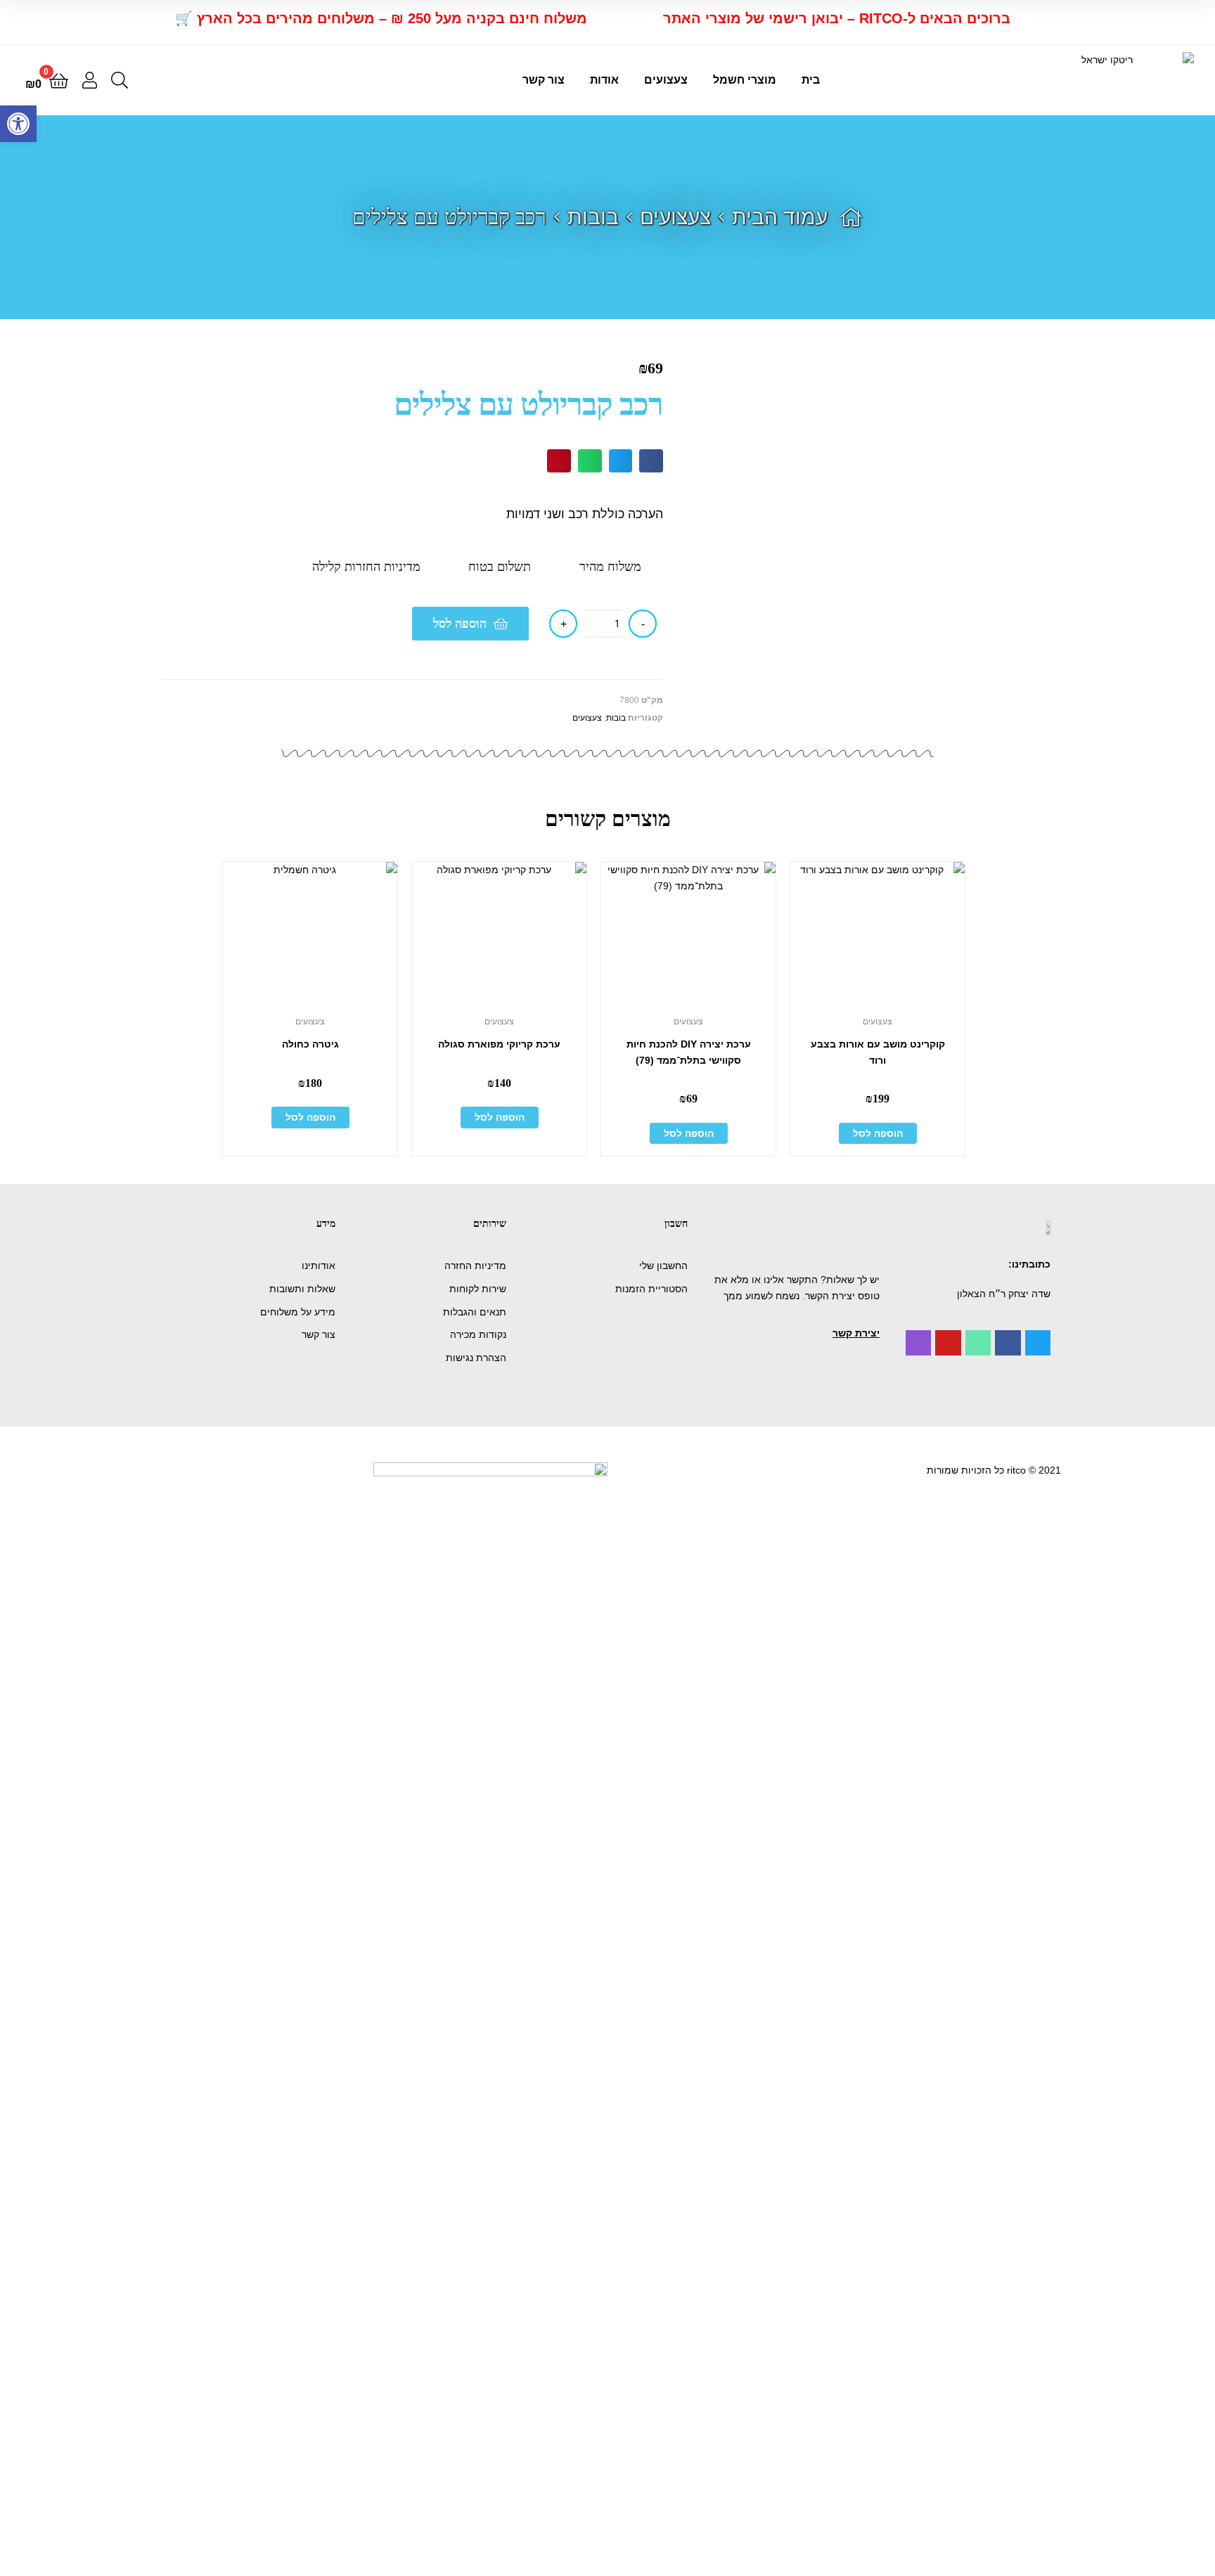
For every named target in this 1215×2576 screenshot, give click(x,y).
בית (811, 80)
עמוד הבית (780, 217)
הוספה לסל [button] (878, 1133)
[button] (856, 1333)
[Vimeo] (978, 1343)
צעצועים (666, 80)
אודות (604, 80)
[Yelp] (918, 1343)
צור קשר (544, 80)
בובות (593, 217)
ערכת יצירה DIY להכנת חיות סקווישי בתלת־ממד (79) (689, 1052)
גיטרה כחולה (310, 1044)
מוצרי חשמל (745, 80)
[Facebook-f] (1008, 1343)
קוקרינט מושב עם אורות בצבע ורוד (878, 1052)
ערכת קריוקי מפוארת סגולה (499, 1044)
